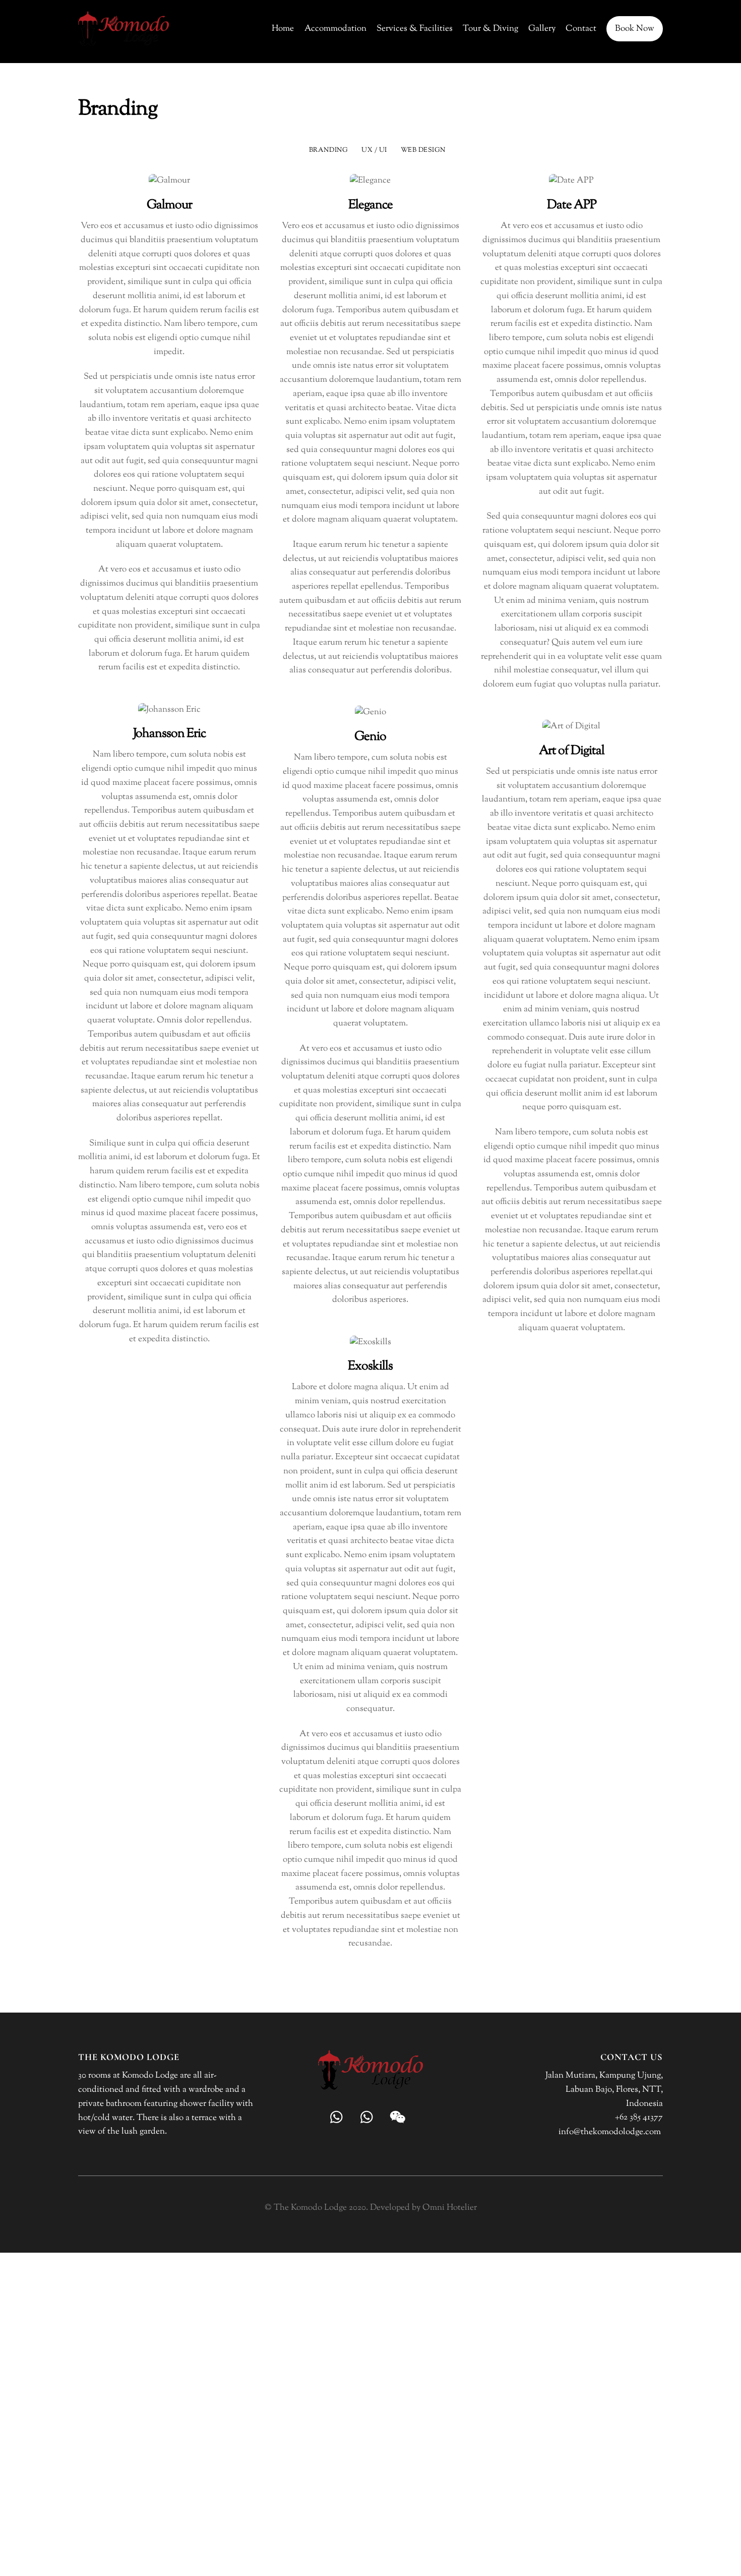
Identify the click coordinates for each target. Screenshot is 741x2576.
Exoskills (370, 1366)
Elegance (371, 205)
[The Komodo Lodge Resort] (124, 43)
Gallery (542, 29)
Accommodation (335, 29)
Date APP (572, 205)
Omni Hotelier (450, 2208)
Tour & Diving (490, 29)
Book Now (635, 29)
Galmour (169, 205)
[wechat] (399, 2117)
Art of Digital (572, 751)
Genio (370, 737)
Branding (328, 150)
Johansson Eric (170, 734)
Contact (581, 29)
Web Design (423, 150)
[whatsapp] (339, 2117)
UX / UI (374, 150)
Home (283, 29)
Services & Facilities (415, 29)
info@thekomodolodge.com (610, 2132)
